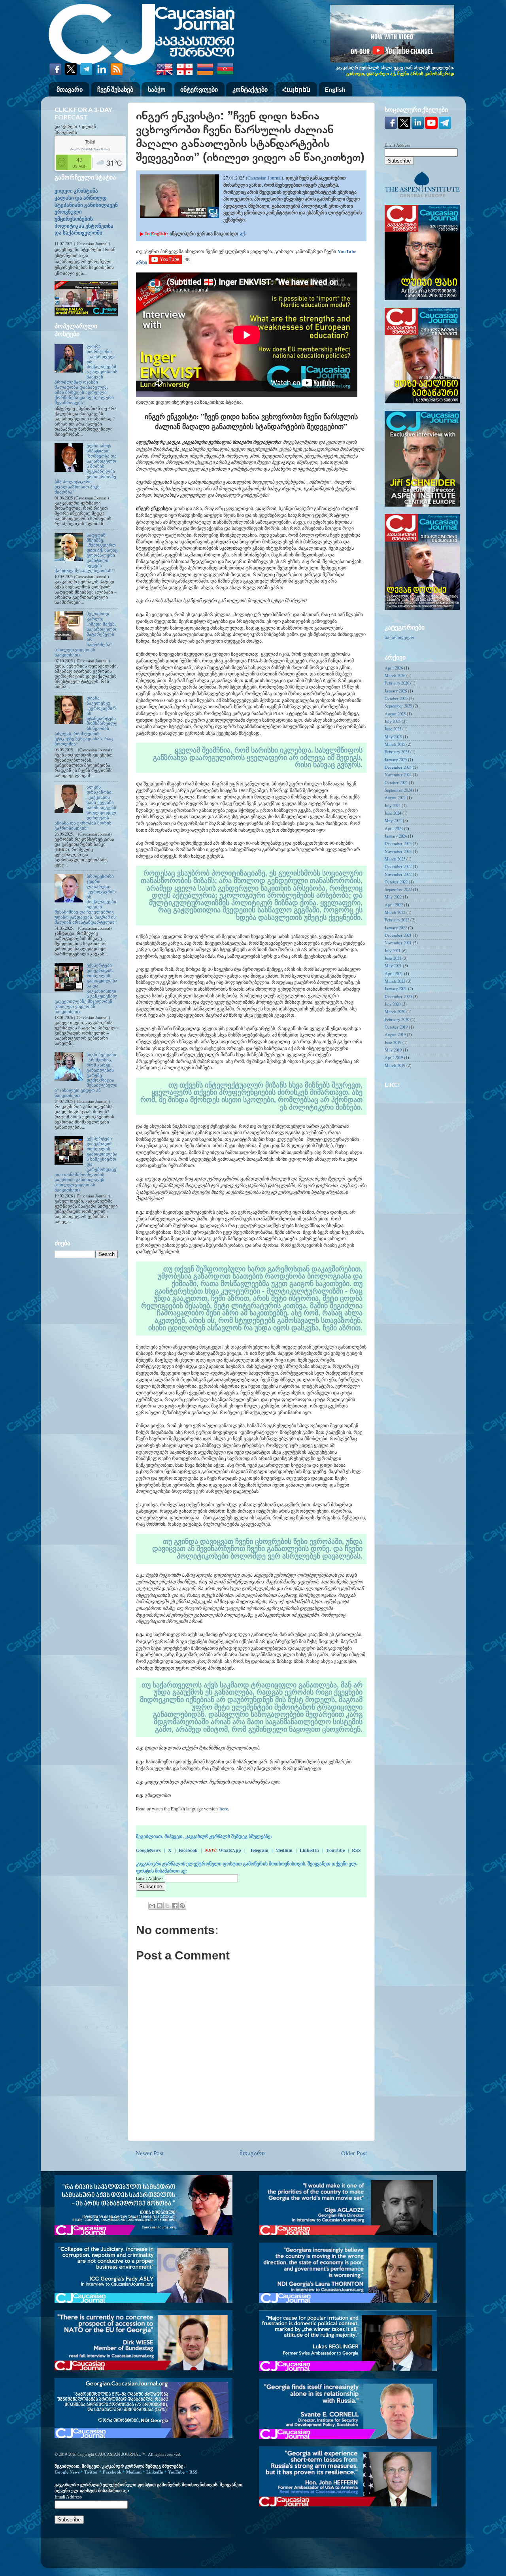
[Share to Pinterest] (182, 1906)
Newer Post (150, 2153)
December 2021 (398, 935)
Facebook (188, 1850)
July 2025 (393, 721)
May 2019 (393, 1050)
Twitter (91, 2472)
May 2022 (393, 897)
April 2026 (394, 668)
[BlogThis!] (160, 1906)
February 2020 (397, 1019)
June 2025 (393, 729)
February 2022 (397, 920)
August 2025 (395, 714)
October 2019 (396, 1027)
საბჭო (157, 89)
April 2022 (394, 905)
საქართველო (399, 637)
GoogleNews (148, 1850)
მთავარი (70, 89)
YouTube (335, 1850)
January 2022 (396, 928)
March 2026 (395, 675)
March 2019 (395, 1065)
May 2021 (393, 966)
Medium (284, 1850)
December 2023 (398, 844)
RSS (356, 1850)
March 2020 (395, 1012)
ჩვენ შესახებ (115, 89)
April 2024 (394, 828)
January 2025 (396, 760)
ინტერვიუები (199, 89)
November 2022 (398, 874)
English (335, 89)
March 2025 (395, 744)
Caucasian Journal (264, 178)
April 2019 (394, 1057)
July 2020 (393, 1004)
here (224, 1809)
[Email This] (152, 1906)
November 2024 (398, 775)
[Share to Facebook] (175, 1906)
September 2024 (398, 790)
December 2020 (398, 997)
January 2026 (396, 691)
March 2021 (395, 981)
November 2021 (398, 943)
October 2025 (396, 698)
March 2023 (395, 859)
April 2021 (394, 974)
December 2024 (398, 767)
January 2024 (396, 836)
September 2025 (398, 706)
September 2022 (398, 889)
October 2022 (396, 882)
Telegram (259, 1850)
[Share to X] (167, 1906)
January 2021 (396, 989)
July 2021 (393, 951)
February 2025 (397, 752)
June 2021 (393, 958)
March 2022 (395, 912)
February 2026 (397, 683)
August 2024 (395, 798)
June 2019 (393, 1042)
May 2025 (393, 737)
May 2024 (393, 821)
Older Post (354, 2153)
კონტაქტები (250, 89)
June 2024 (393, 813)
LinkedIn (309, 1850)
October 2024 (396, 783)
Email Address (150, 1878)
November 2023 (398, 851)
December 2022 (398, 866)
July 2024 (393, 806)
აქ (242, 234)
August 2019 (395, 1035)
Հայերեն (296, 89)
